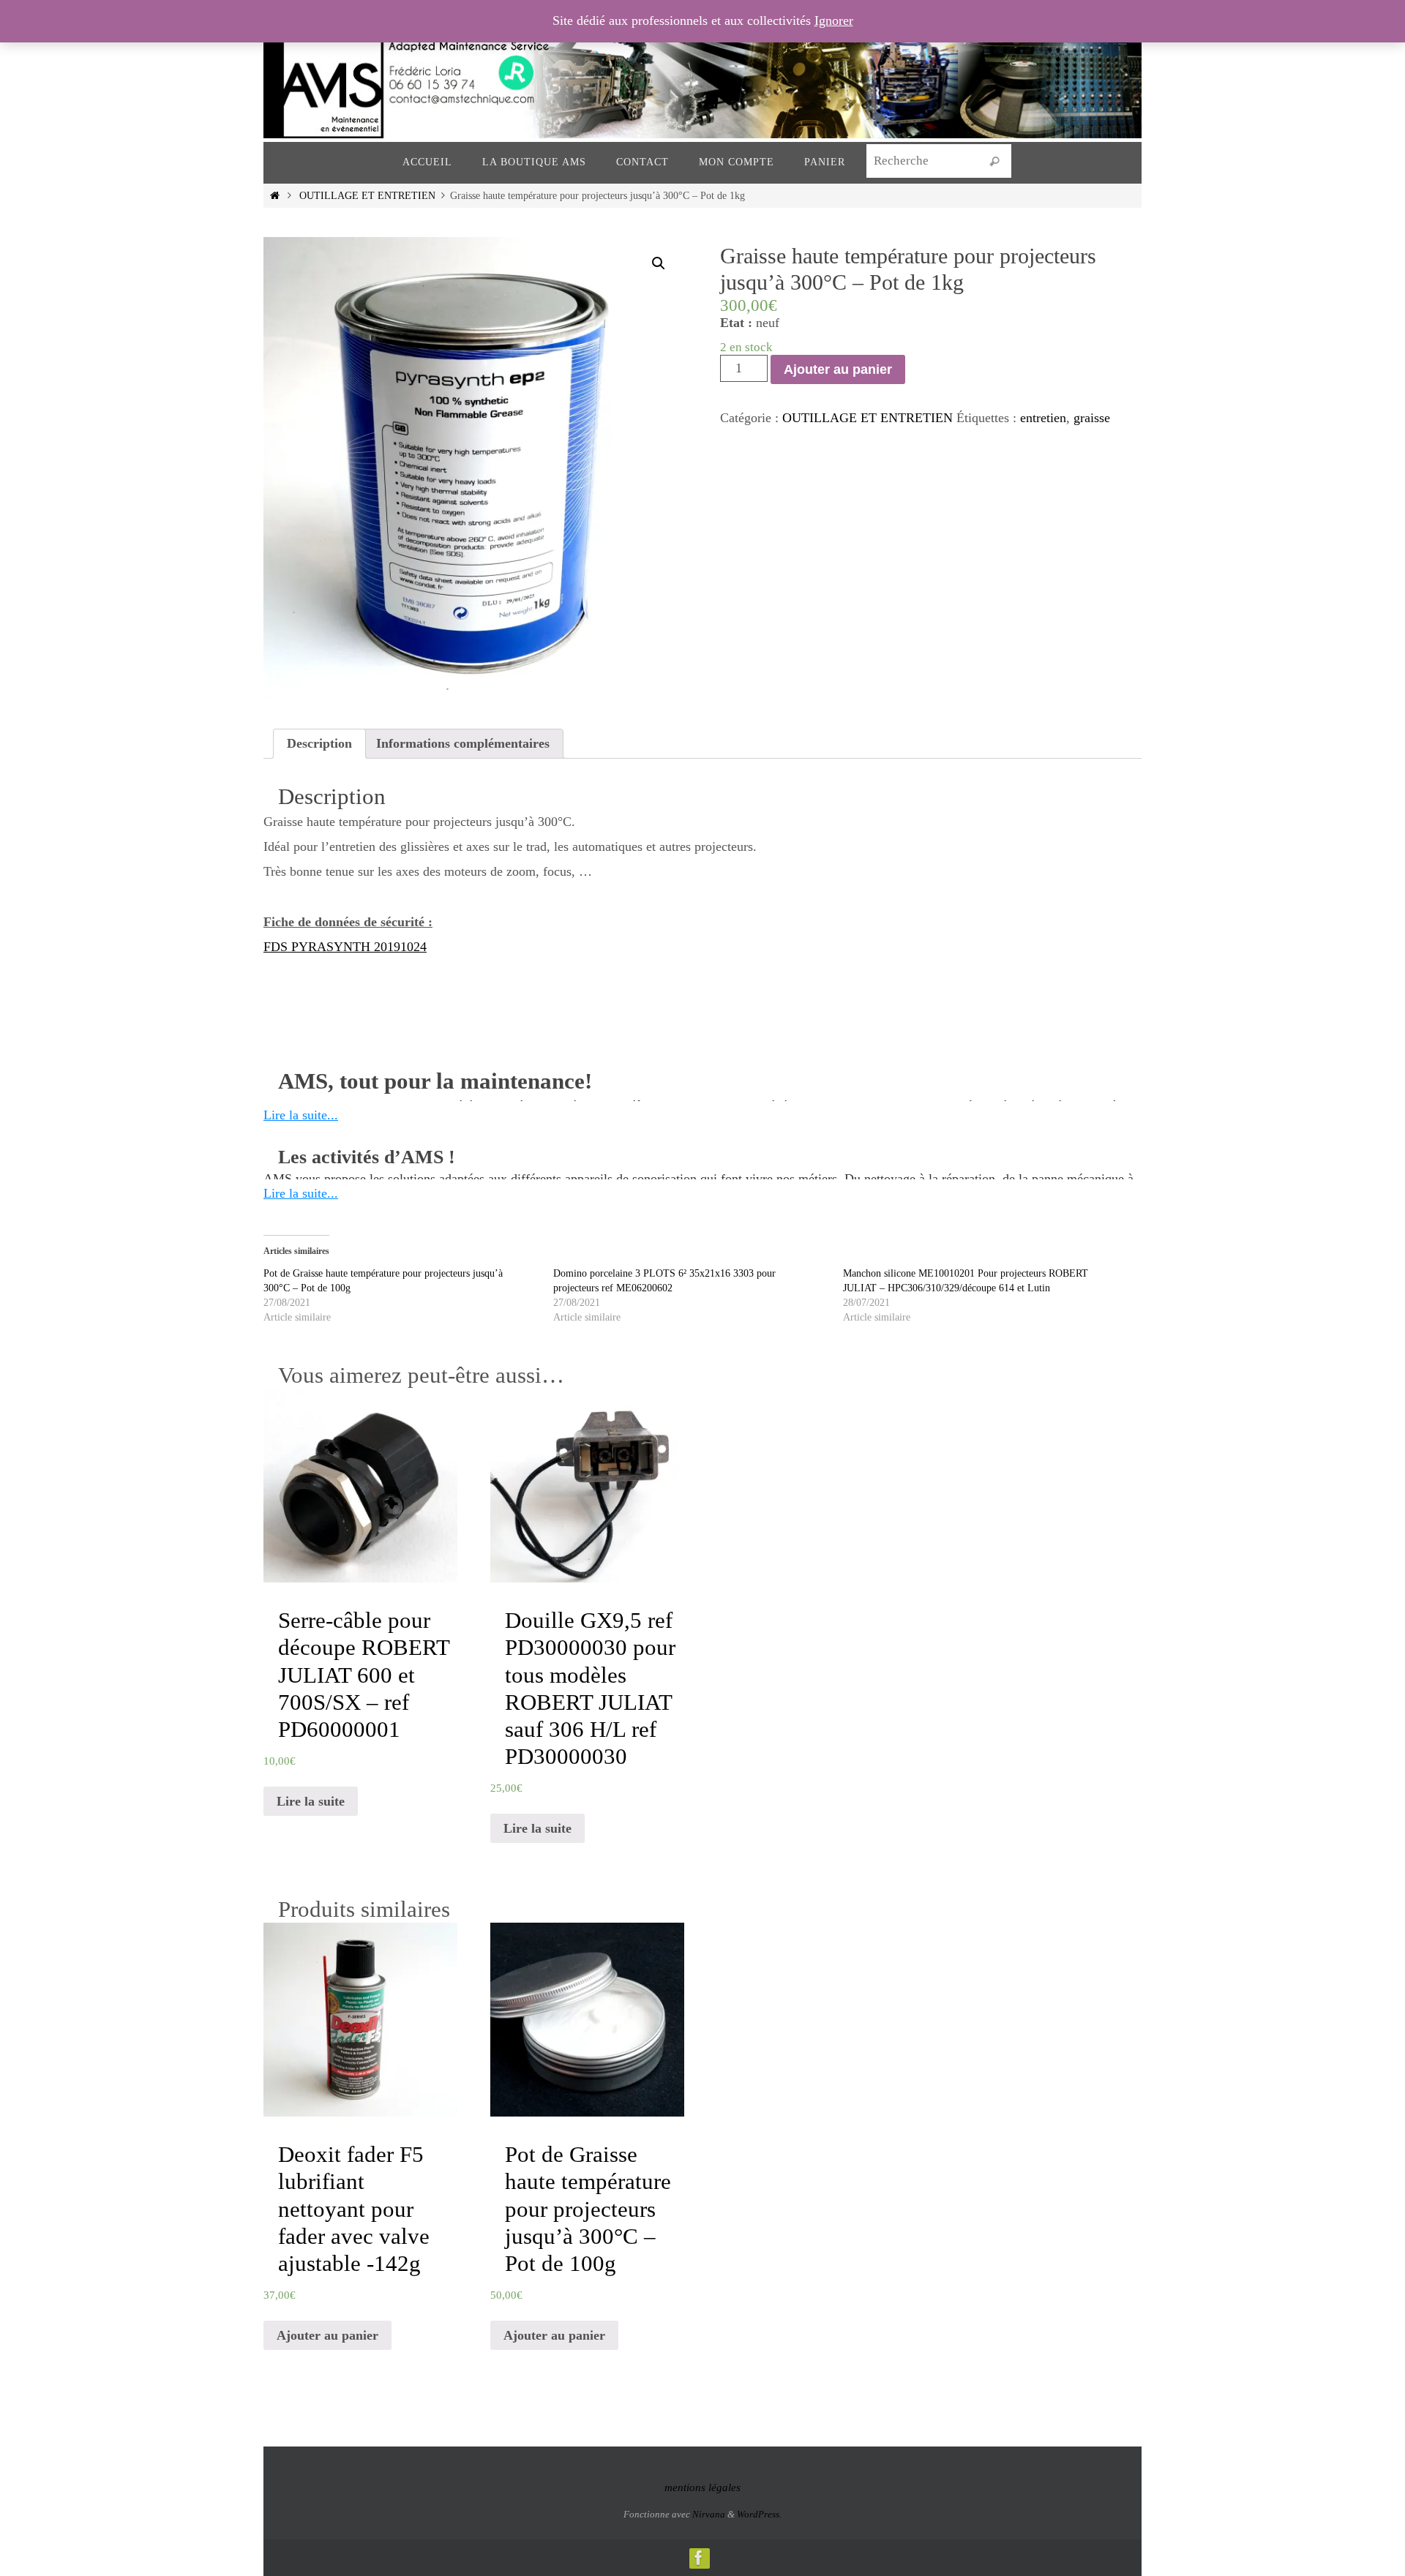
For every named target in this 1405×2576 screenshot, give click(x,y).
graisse (1092, 418)
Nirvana (709, 2514)
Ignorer (834, 20)
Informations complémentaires (463, 743)
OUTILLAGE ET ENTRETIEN (367, 195)
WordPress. (759, 2514)
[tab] (319, 744)
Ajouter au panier (838, 369)
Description (319, 743)
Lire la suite (311, 1801)
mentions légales (702, 2487)
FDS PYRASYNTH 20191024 (345, 947)
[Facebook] (699, 2558)
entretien (1043, 418)
